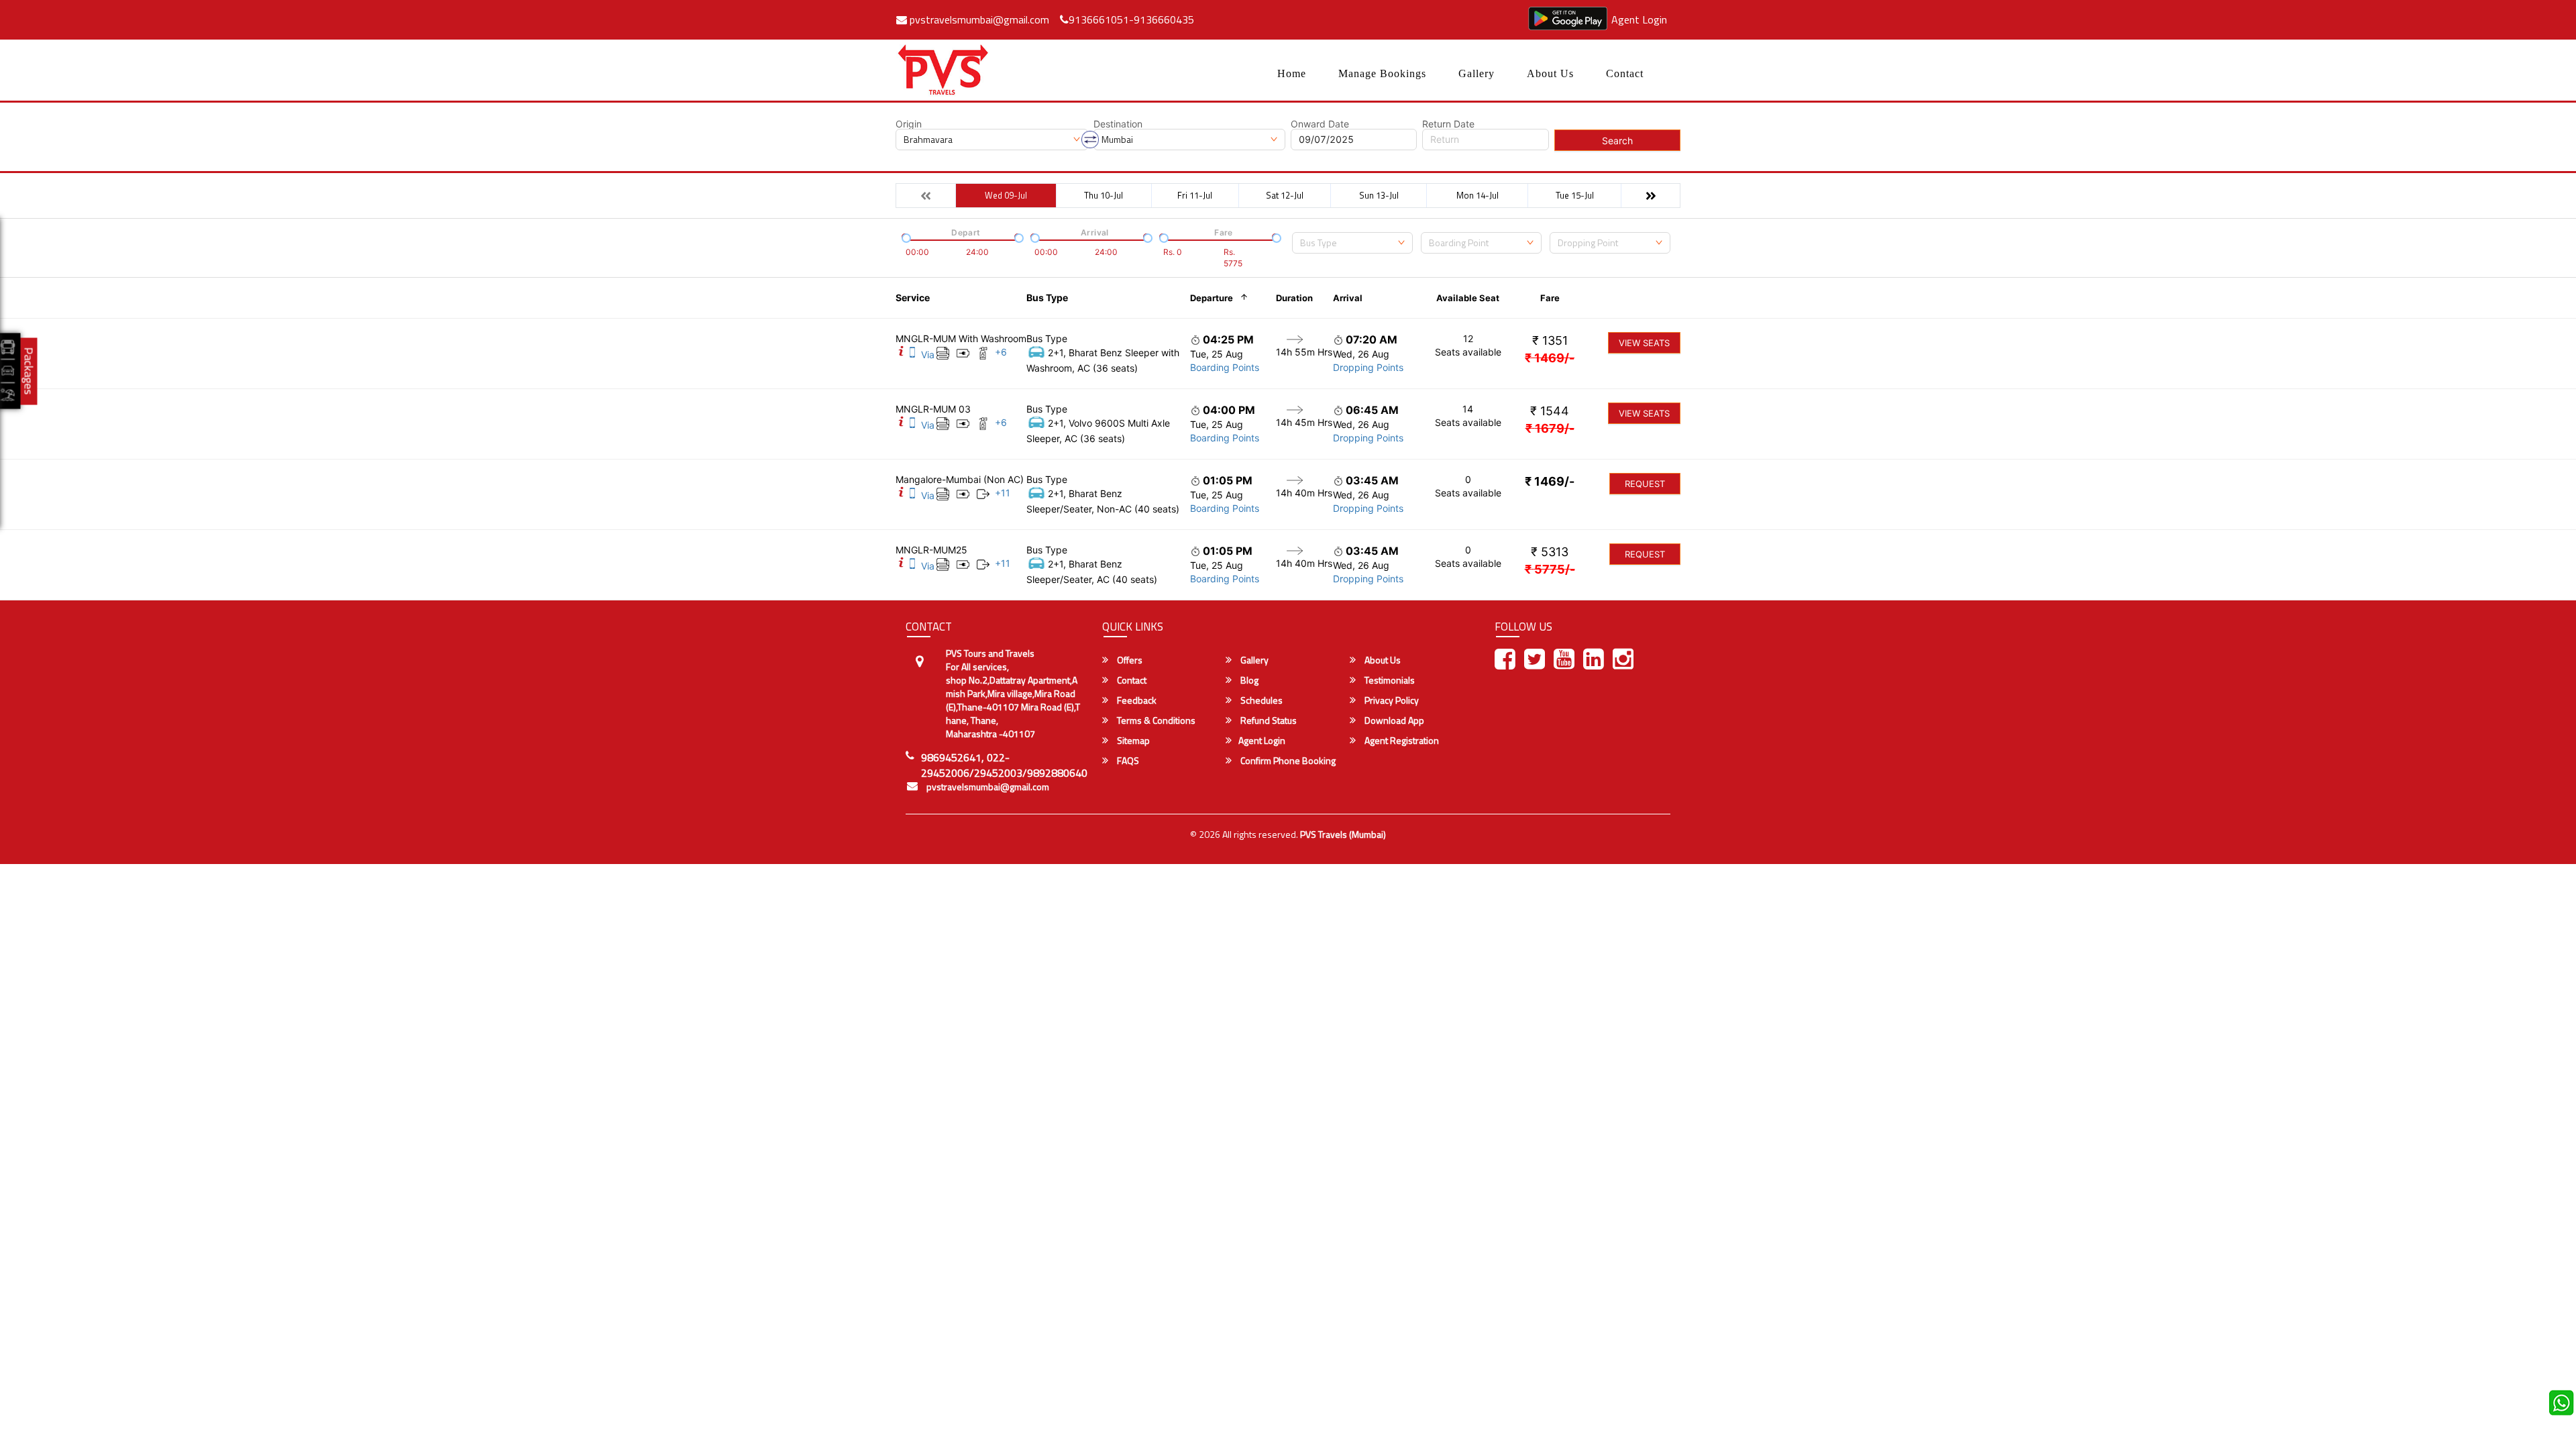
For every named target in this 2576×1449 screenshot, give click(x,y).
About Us (1550, 73)
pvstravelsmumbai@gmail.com (978, 19)
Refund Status (1268, 720)
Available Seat (1468, 298)
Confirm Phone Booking (1287, 761)
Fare (1550, 298)
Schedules (1260, 700)
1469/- (1550, 358)
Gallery (1477, 73)
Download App (1393, 720)
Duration (1294, 298)
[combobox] (1352, 243)
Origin (909, 124)
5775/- (1550, 569)
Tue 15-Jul (1575, 195)
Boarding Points (1225, 367)
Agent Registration (1401, 741)
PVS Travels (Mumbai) (1343, 834)
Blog (1248, 680)
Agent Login (1639, 19)
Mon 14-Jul (1478, 195)
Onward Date (1320, 124)
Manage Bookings (1382, 73)
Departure (1212, 298)
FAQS (1127, 761)
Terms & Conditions (1155, 720)
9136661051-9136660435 (1131, 19)
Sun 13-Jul (1379, 195)
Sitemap (1132, 741)
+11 (1003, 493)
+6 (1001, 352)
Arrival (1348, 298)
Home (1292, 73)
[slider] (905, 237)
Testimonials (1389, 680)
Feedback (1136, 700)
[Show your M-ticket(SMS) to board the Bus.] (912, 355)
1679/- (1550, 428)
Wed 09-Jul (1006, 195)
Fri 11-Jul (1195, 195)
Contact (1625, 73)
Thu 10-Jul (1104, 195)
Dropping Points (1368, 367)
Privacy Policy (1391, 700)
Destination (1118, 124)
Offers (1129, 660)
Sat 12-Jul (1285, 195)
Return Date (1448, 124)
